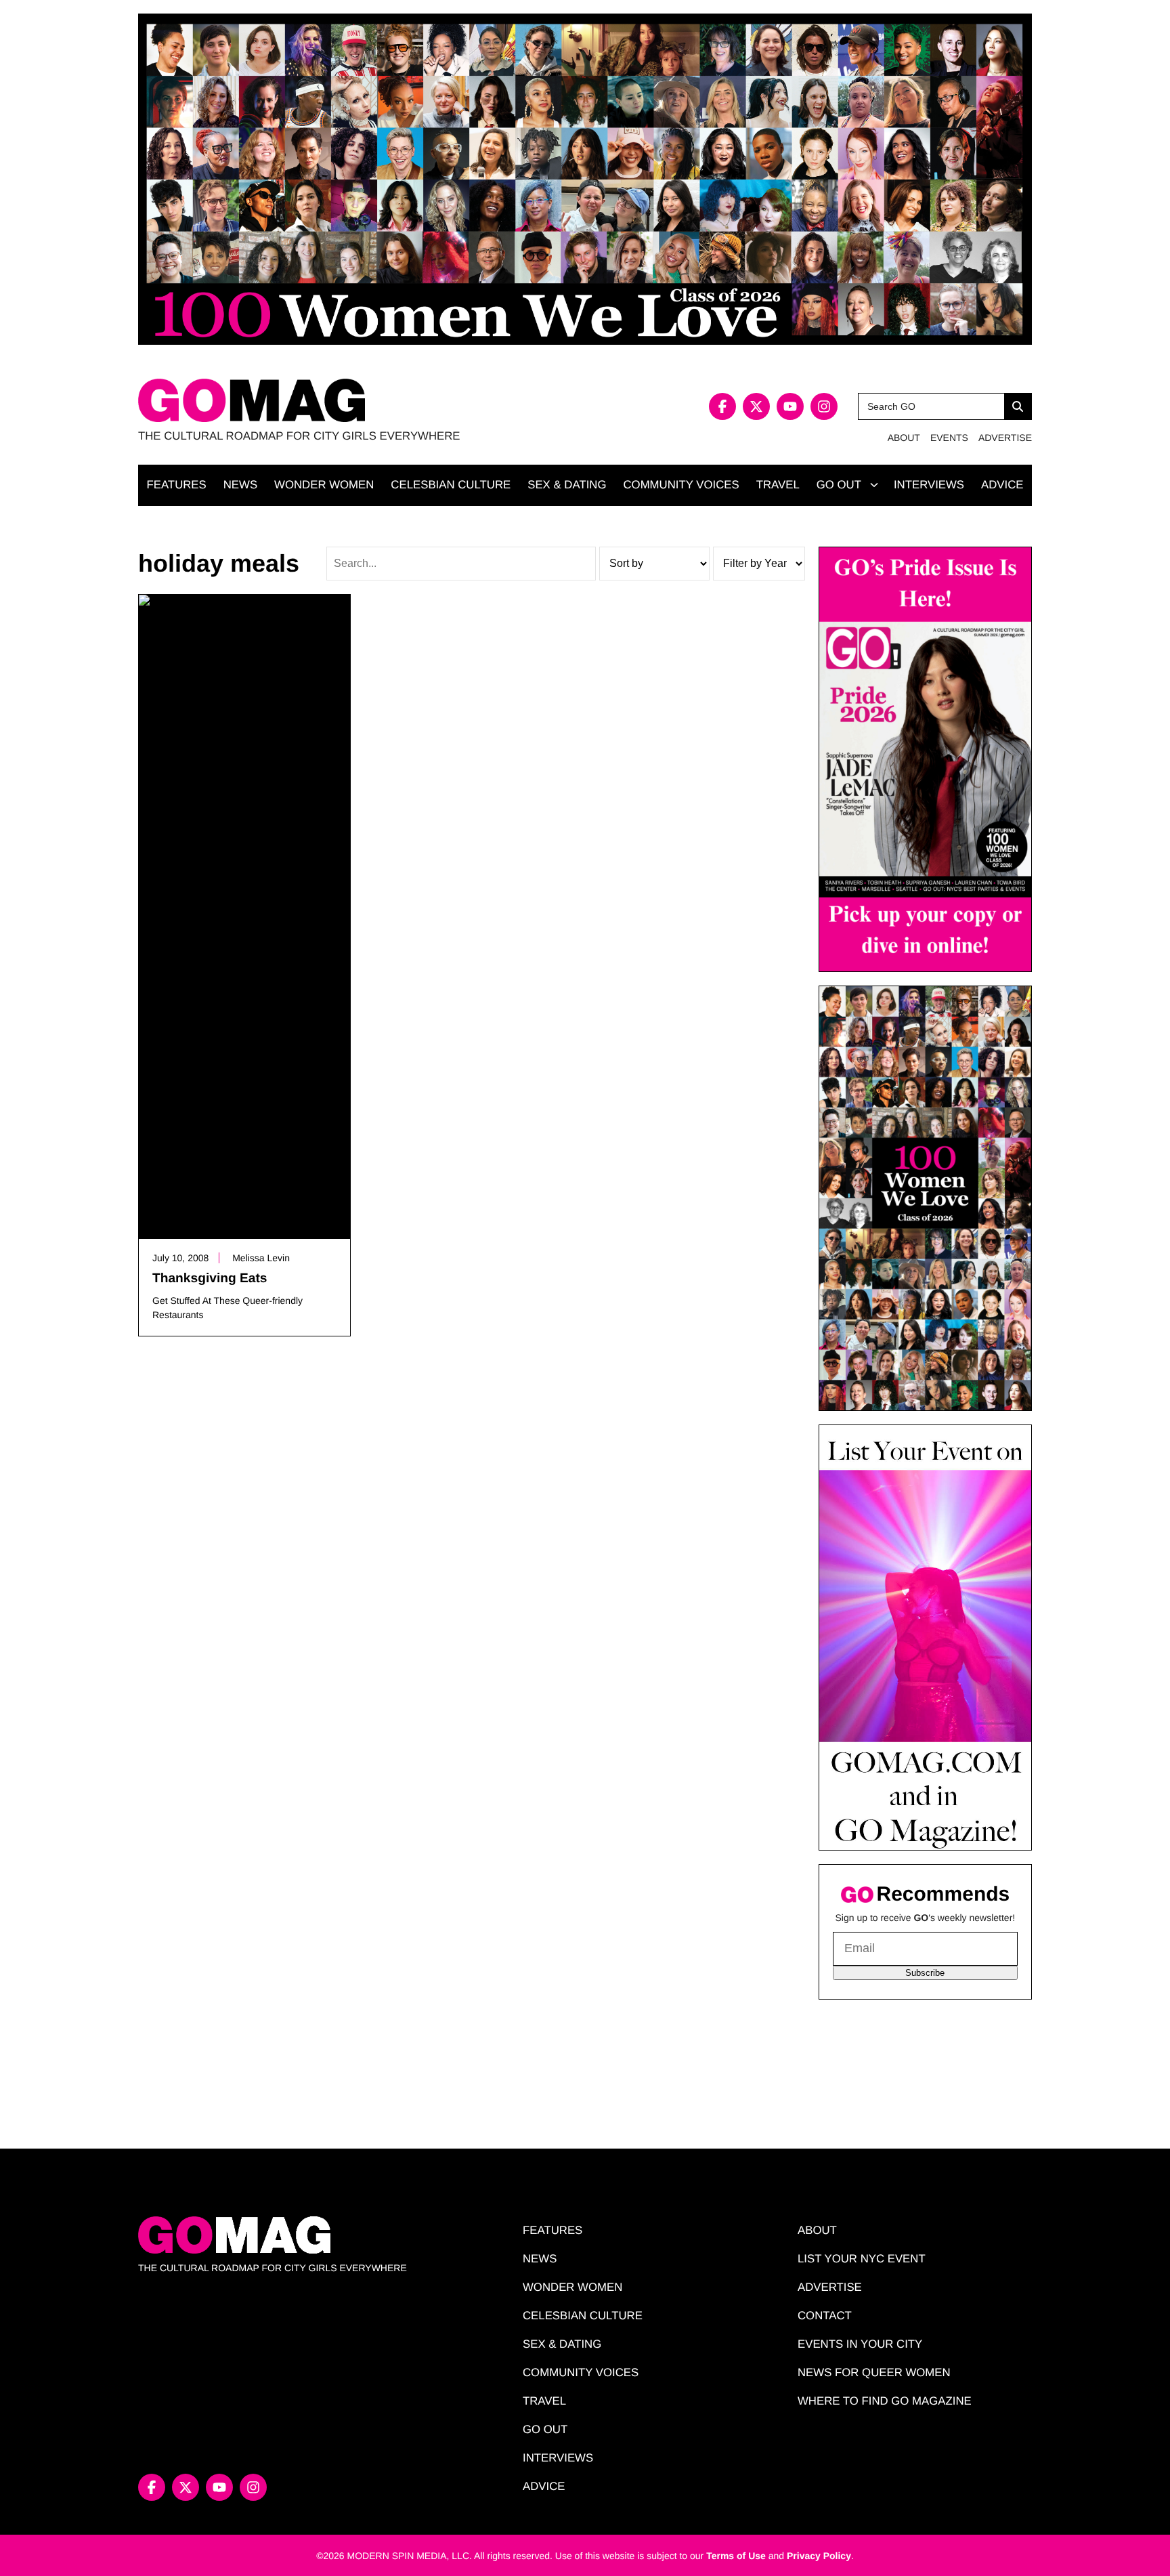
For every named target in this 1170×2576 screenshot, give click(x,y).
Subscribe (925, 1973)
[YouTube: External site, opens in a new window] (790, 406)
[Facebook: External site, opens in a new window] (722, 406)
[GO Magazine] (362, 401)
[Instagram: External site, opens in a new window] (824, 406)
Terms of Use (736, 2556)
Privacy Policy (819, 2556)
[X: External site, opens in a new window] (756, 406)
